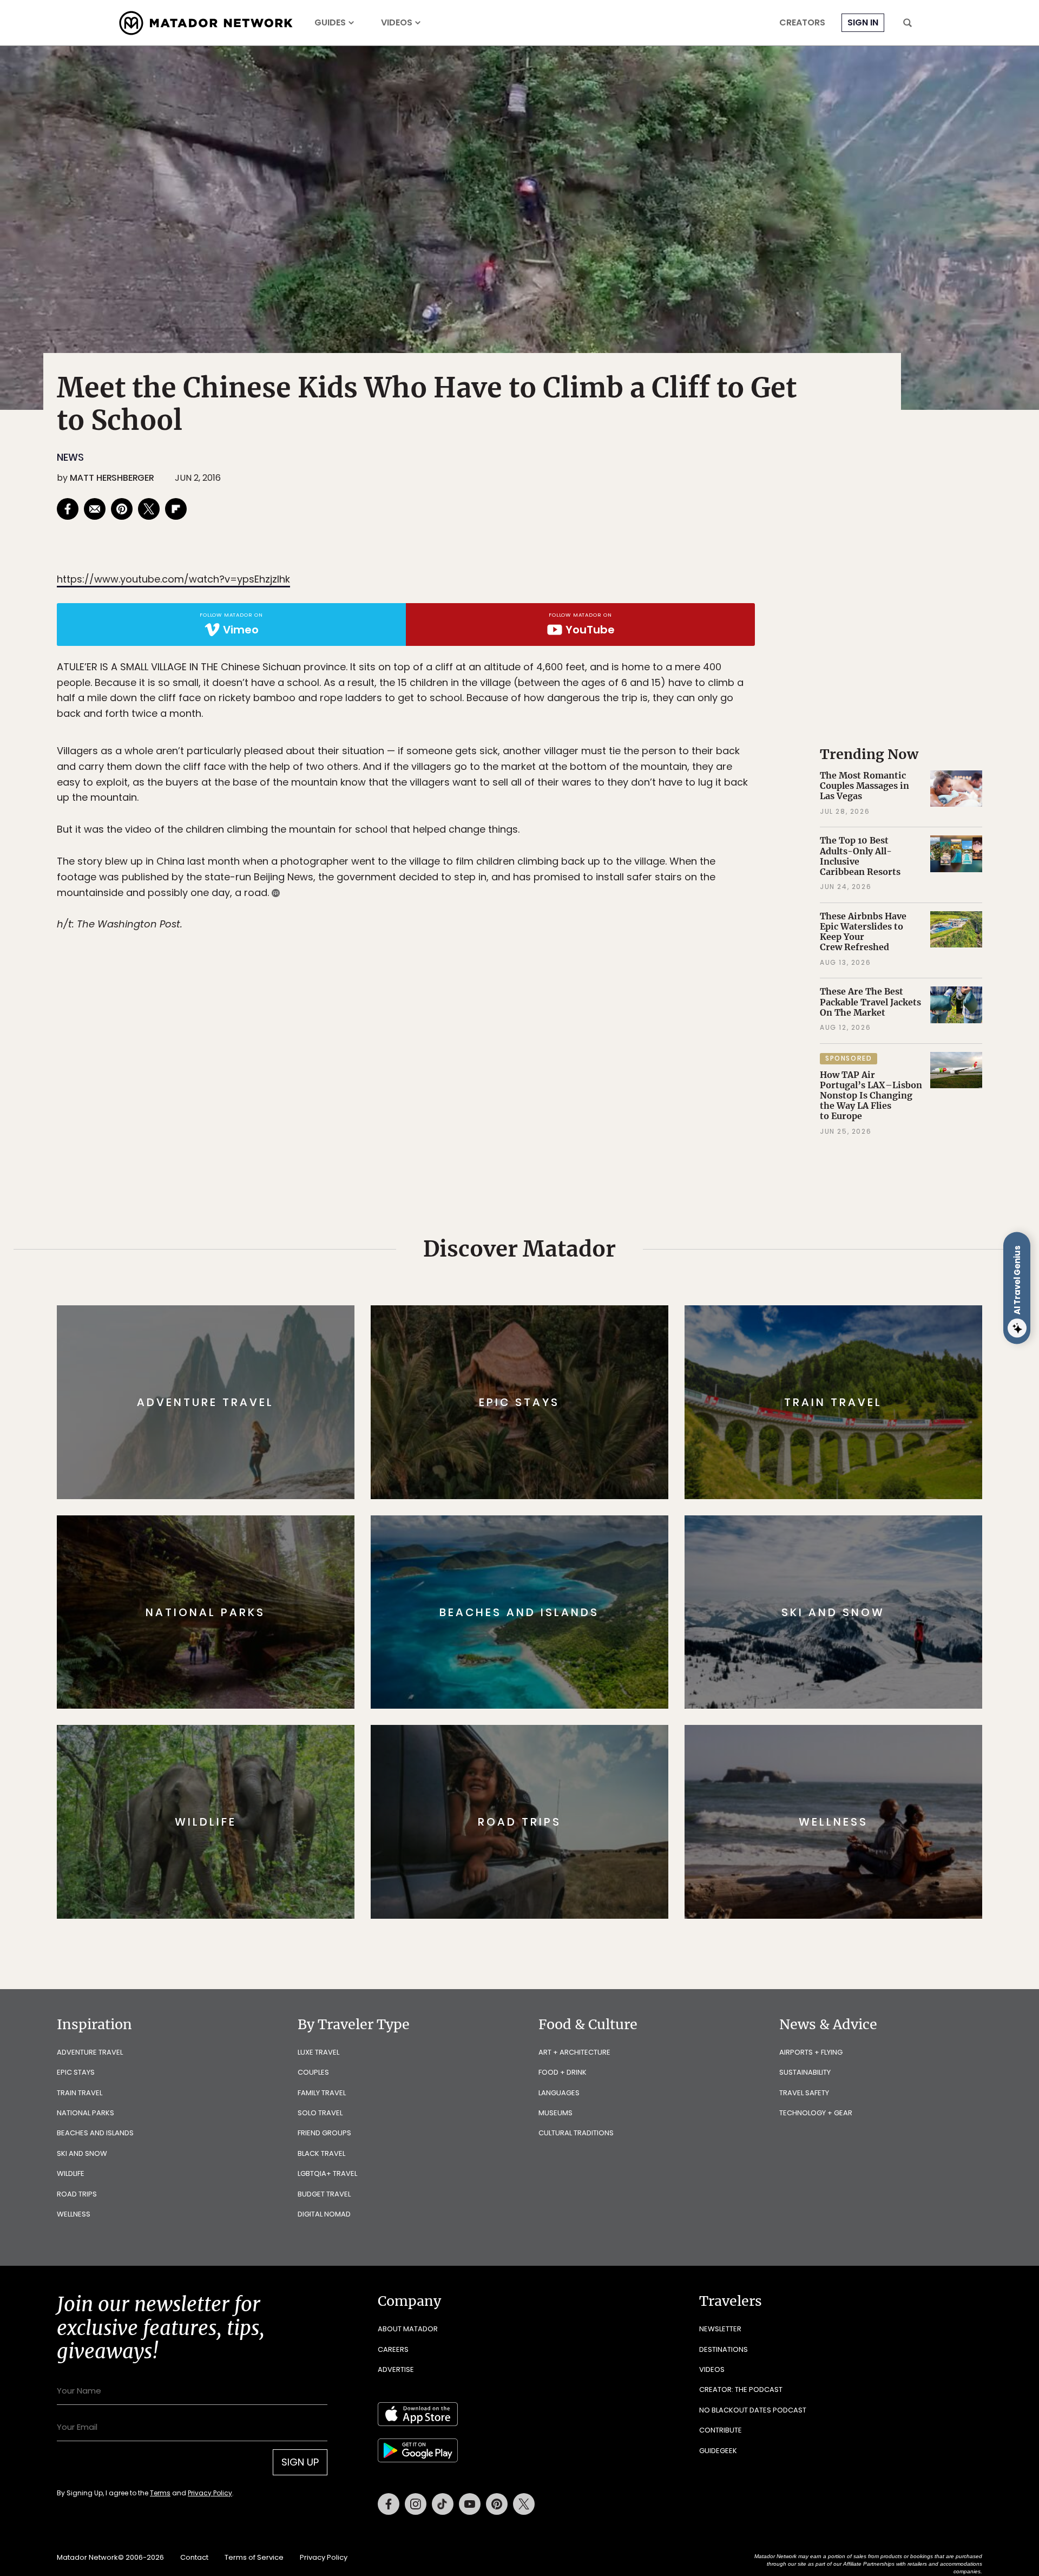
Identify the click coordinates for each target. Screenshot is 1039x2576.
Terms (535, 1361)
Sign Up (627, 1334)
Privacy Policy (584, 1361)
